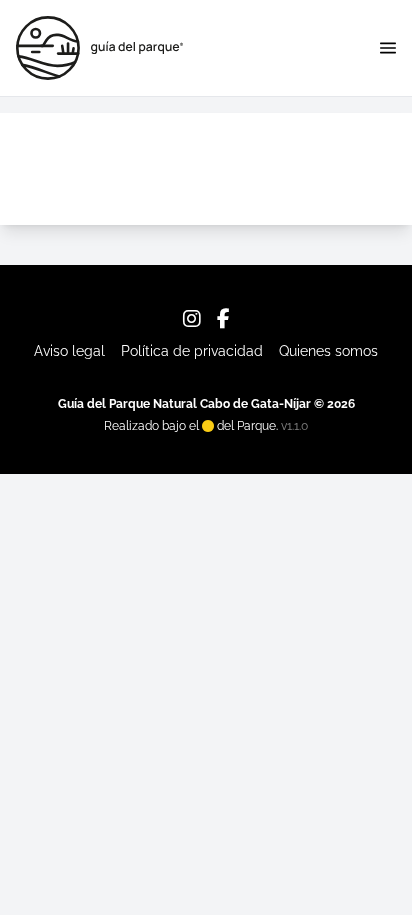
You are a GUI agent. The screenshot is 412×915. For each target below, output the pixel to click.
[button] (388, 48)
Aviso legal (69, 351)
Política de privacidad (192, 351)
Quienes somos (328, 351)
